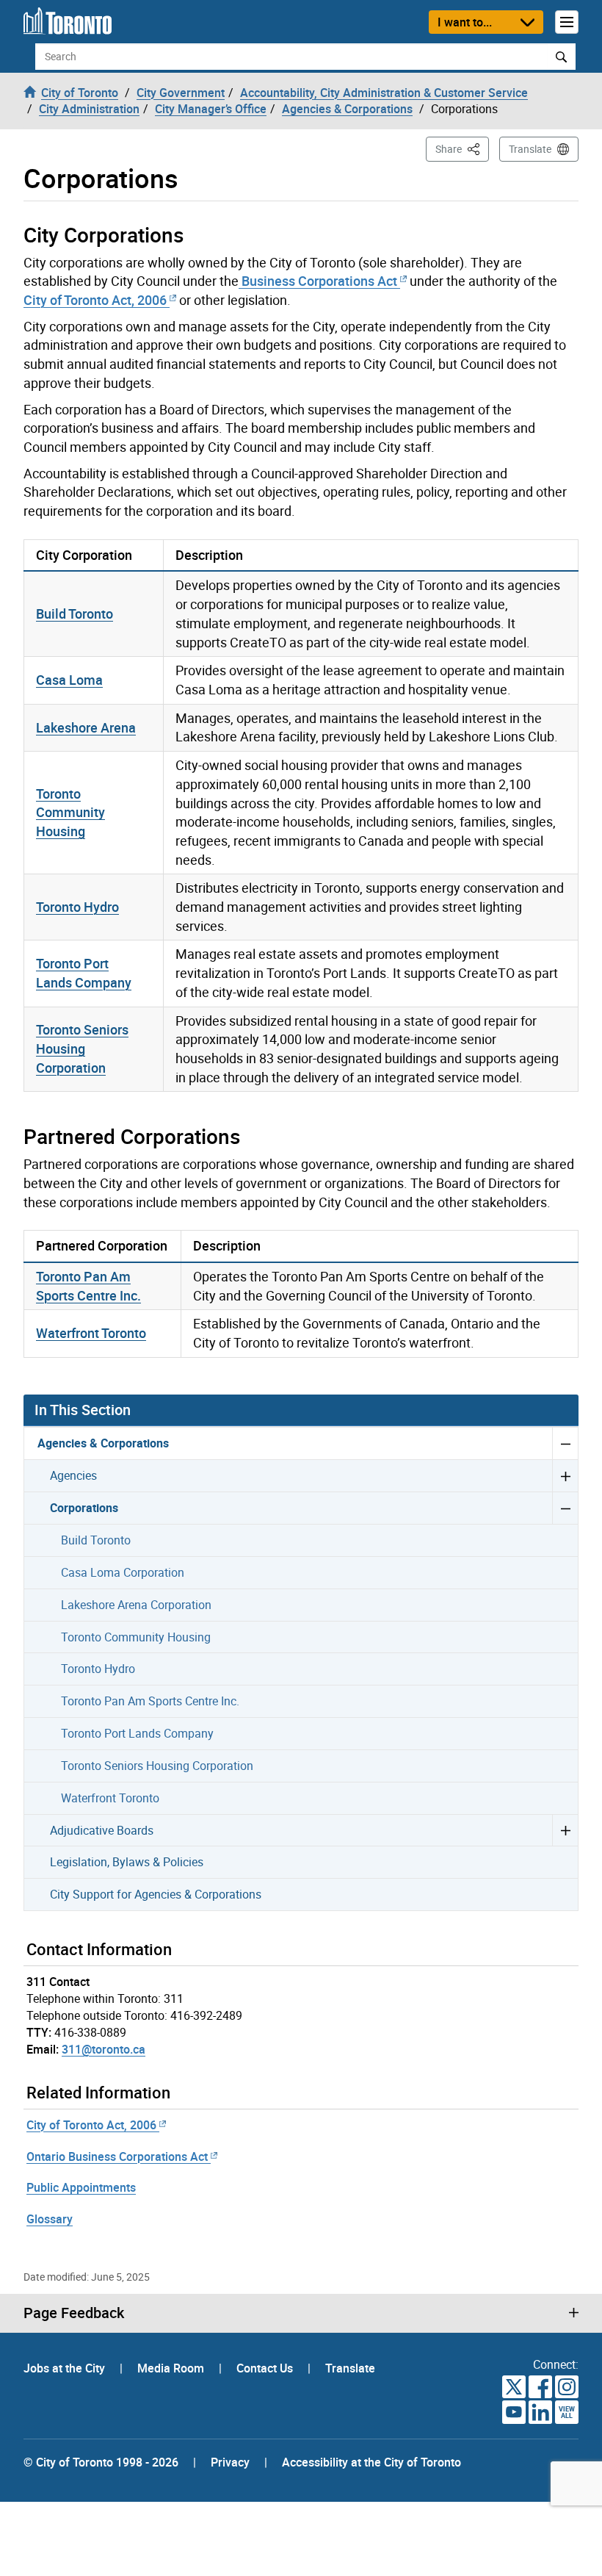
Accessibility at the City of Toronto (371, 2462)
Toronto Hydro (77, 907)
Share (462, 148)
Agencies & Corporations (103, 1443)
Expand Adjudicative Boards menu (565, 1830)
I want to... (465, 22)
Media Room (172, 2368)
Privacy (230, 2462)
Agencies (73, 1475)
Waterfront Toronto (91, 1333)
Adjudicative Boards (102, 1830)
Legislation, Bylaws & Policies (127, 1862)
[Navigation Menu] (567, 22)
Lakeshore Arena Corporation (136, 1605)
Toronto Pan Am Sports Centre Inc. (88, 1286)
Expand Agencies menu (565, 1475)
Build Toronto (75, 614)
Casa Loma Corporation (123, 1572)
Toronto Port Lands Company (84, 973)
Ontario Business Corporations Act (117, 2156)
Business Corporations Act (318, 281)
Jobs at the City (66, 2368)
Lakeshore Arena (86, 727)
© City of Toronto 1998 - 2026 (101, 2462)
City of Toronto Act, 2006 (95, 300)
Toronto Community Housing (70, 812)
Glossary (50, 2219)
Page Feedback (74, 2313)
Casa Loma (69, 680)
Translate (530, 149)
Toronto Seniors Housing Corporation (82, 1048)
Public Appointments (81, 2187)
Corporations (84, 1508)
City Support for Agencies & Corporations (156, 1894)
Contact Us (266, 2368)
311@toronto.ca (104, 2049)
